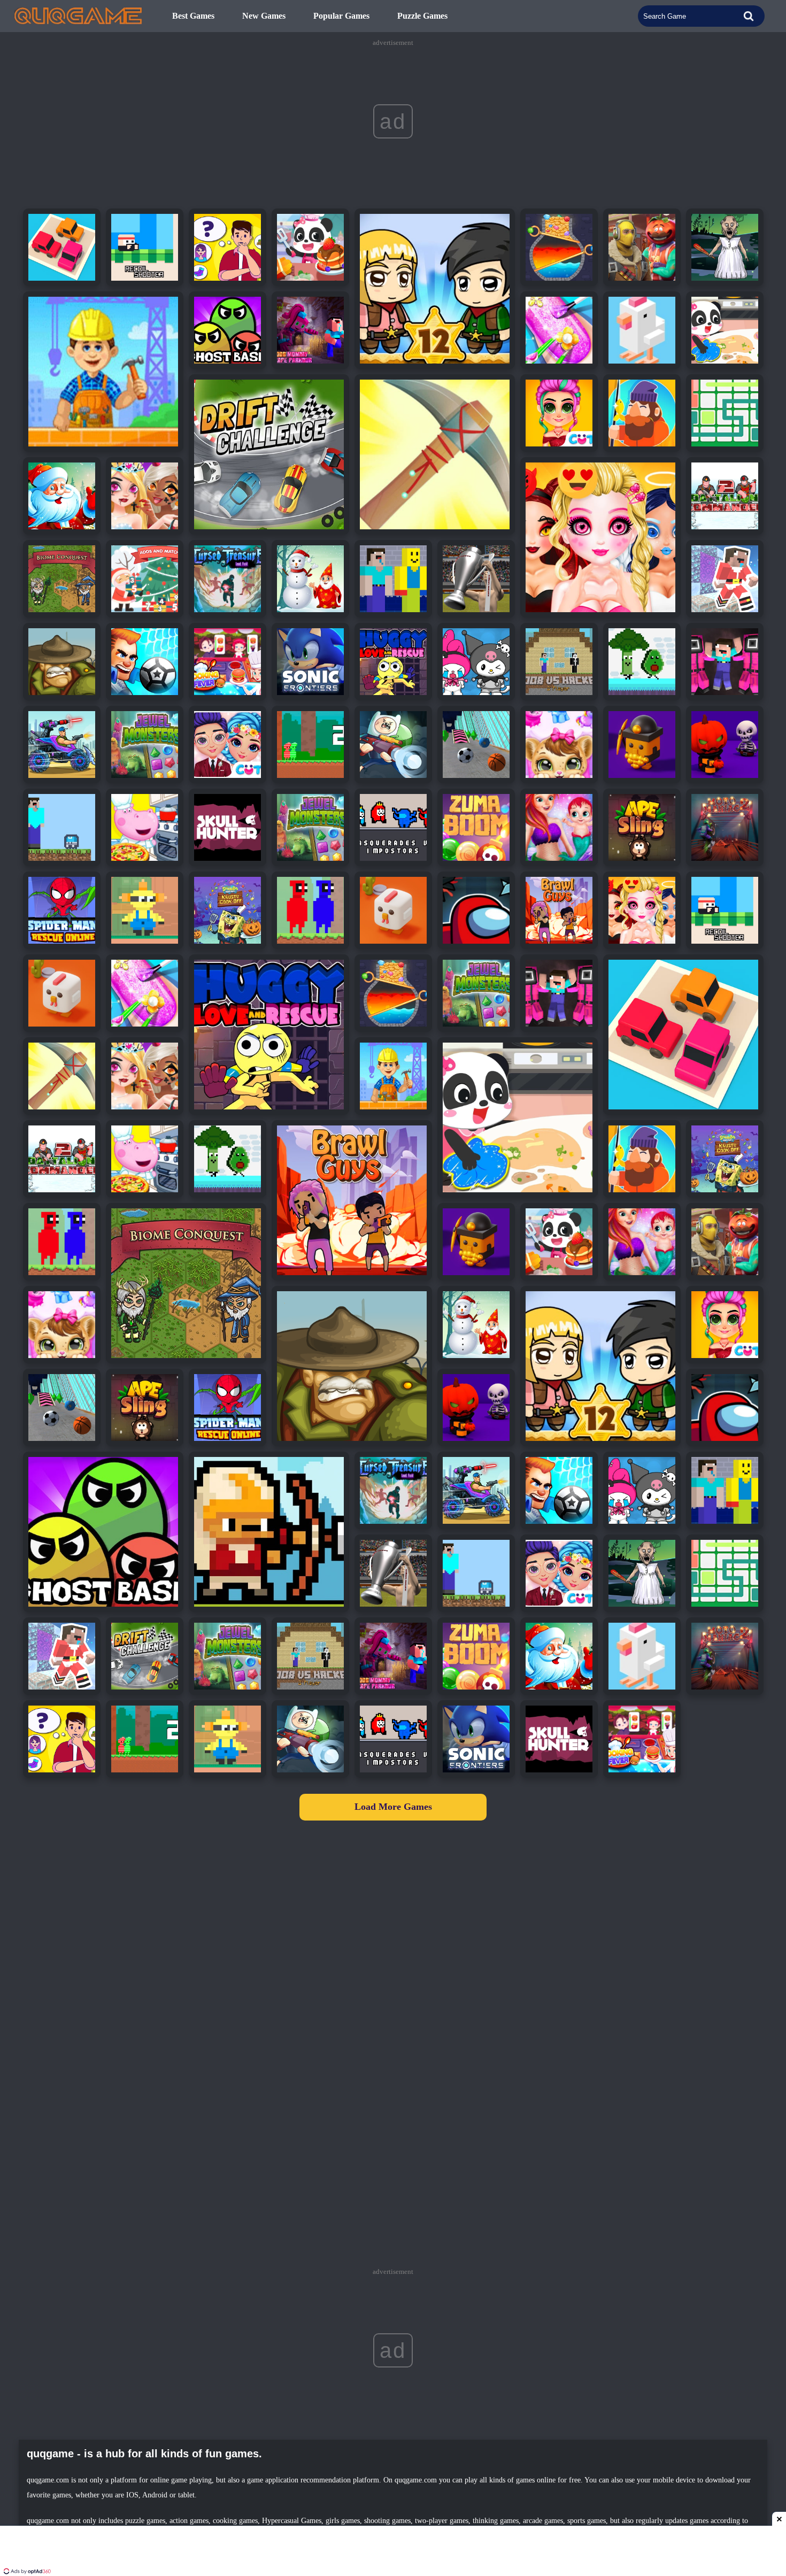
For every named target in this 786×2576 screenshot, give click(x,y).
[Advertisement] (393, 2552)
